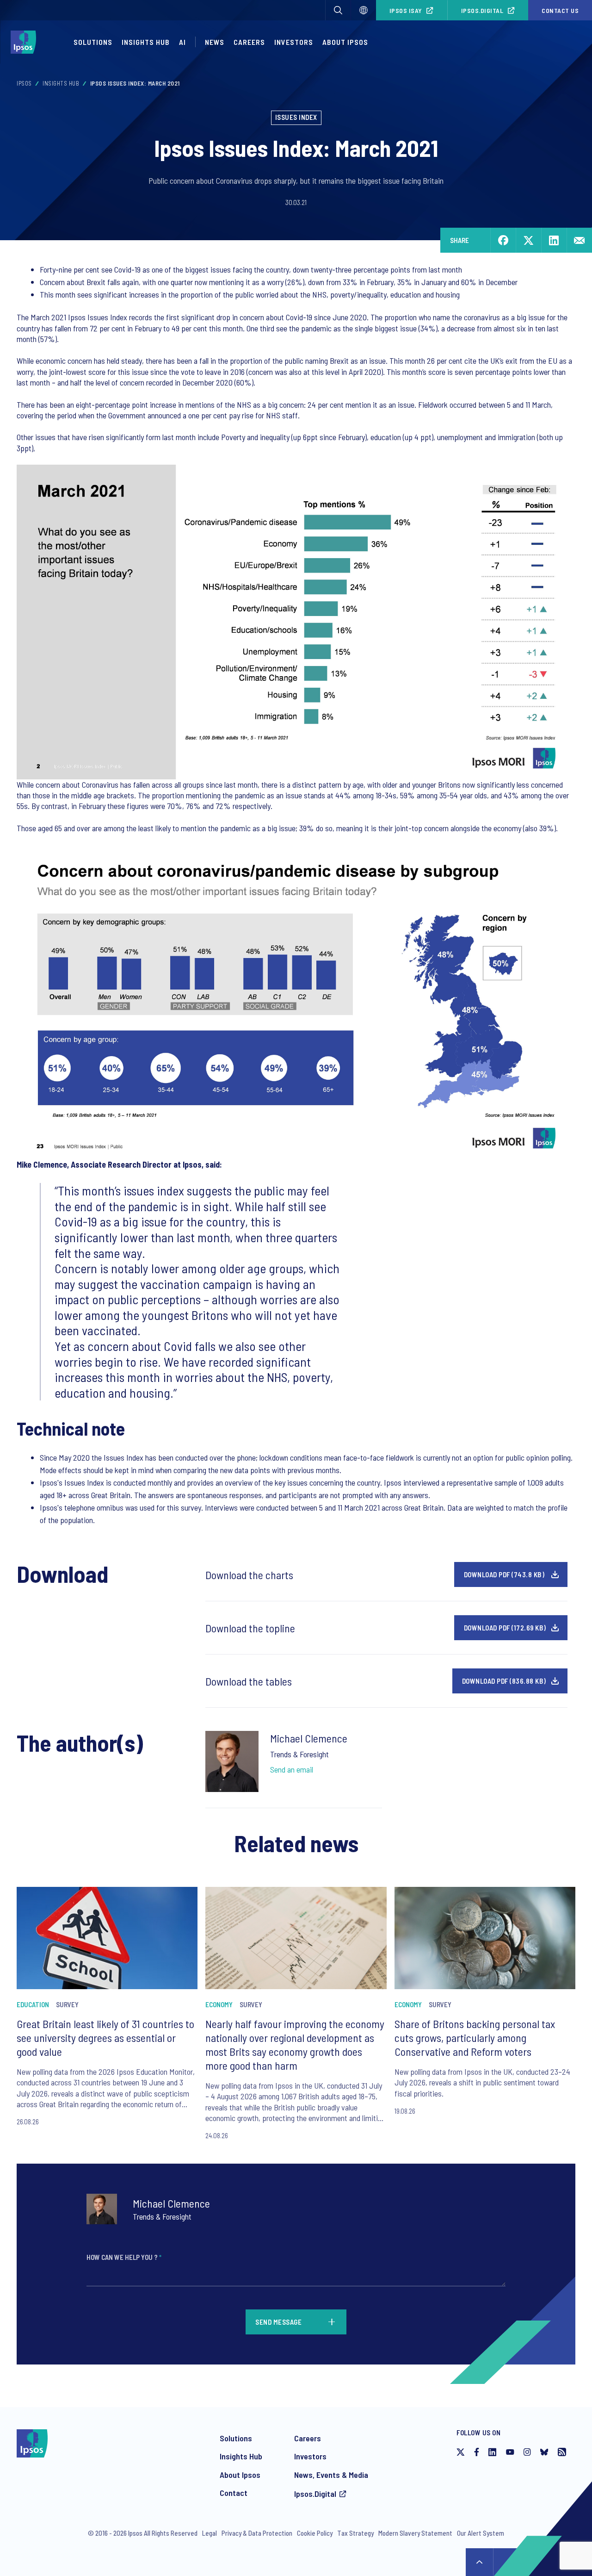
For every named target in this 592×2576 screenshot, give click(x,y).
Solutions (93, 42)
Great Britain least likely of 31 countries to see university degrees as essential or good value (105, 2038)
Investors (294, 42)
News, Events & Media (331, 2475)
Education (33, 2004)
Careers (249, 42)
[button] (338, 10)
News (215, 42)
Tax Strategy (355, 2533)
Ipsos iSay (406, 10)
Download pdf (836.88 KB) (504, 1681)
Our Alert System (481, 2533)
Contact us (560, 10)
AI (182, 42)
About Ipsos (345, 42)
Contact (234, 2493)
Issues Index (296, 117)
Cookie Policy (315, 2533)
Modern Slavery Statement (415, 2533)
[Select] (364, 10)
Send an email (292, 1769)
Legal (210, 2533)
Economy (219, 2004)
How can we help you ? (124, 2257)
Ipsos (24, 83)
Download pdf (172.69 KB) (505, 1628)
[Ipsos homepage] (26, 42)
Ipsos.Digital (482, 10)
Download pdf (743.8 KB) (504, 1574)
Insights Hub (146, 42)
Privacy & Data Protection (257, 2533)
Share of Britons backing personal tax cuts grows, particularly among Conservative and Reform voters (475, 2038)
